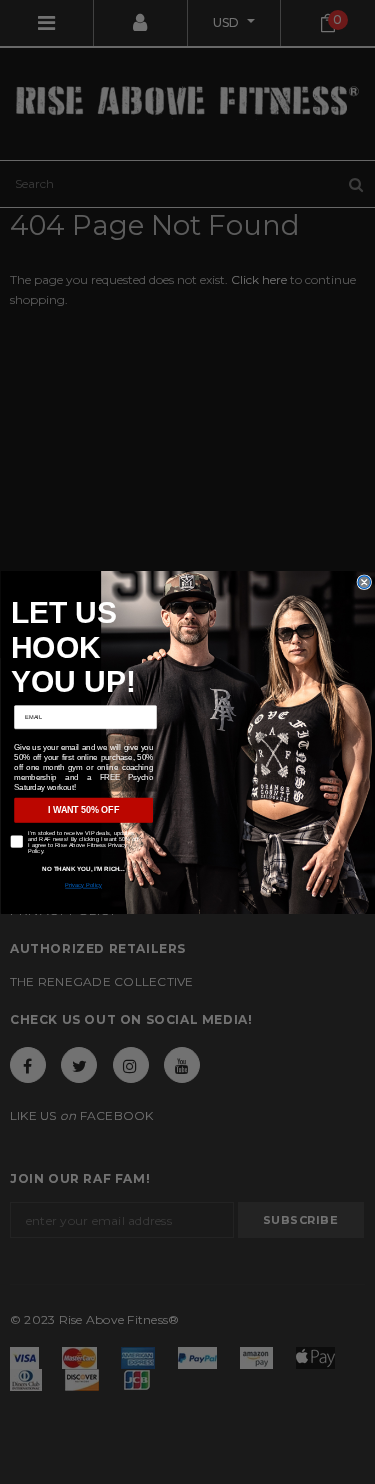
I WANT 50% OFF (83, 810)
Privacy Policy (83, 885)
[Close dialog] (364, 581)
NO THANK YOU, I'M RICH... (83, 868)
